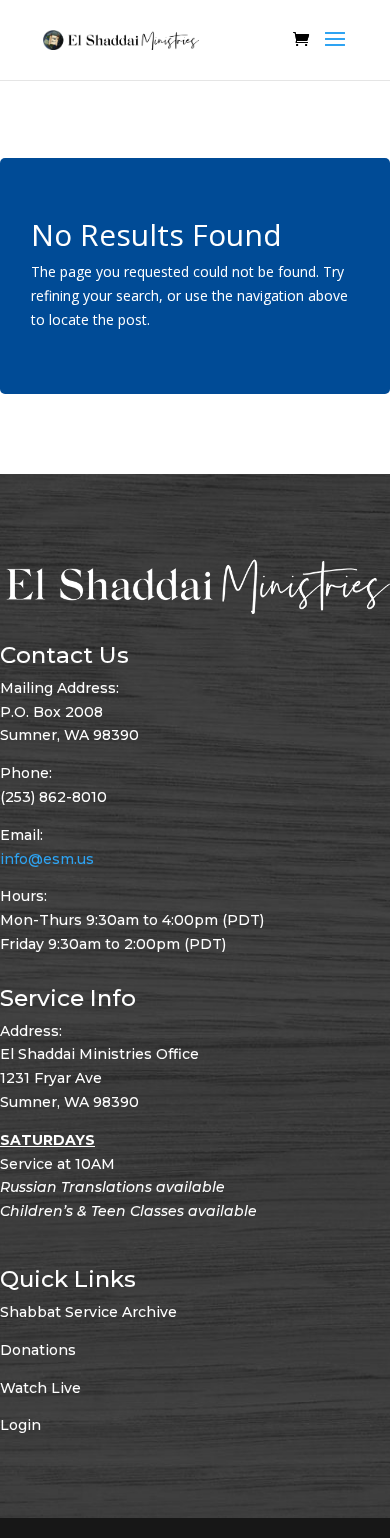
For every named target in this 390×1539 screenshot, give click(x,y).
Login (20, 1425)
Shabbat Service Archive (88, 1312)
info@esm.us (47, 859)
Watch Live (40, 1388)
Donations (38, 1350)
